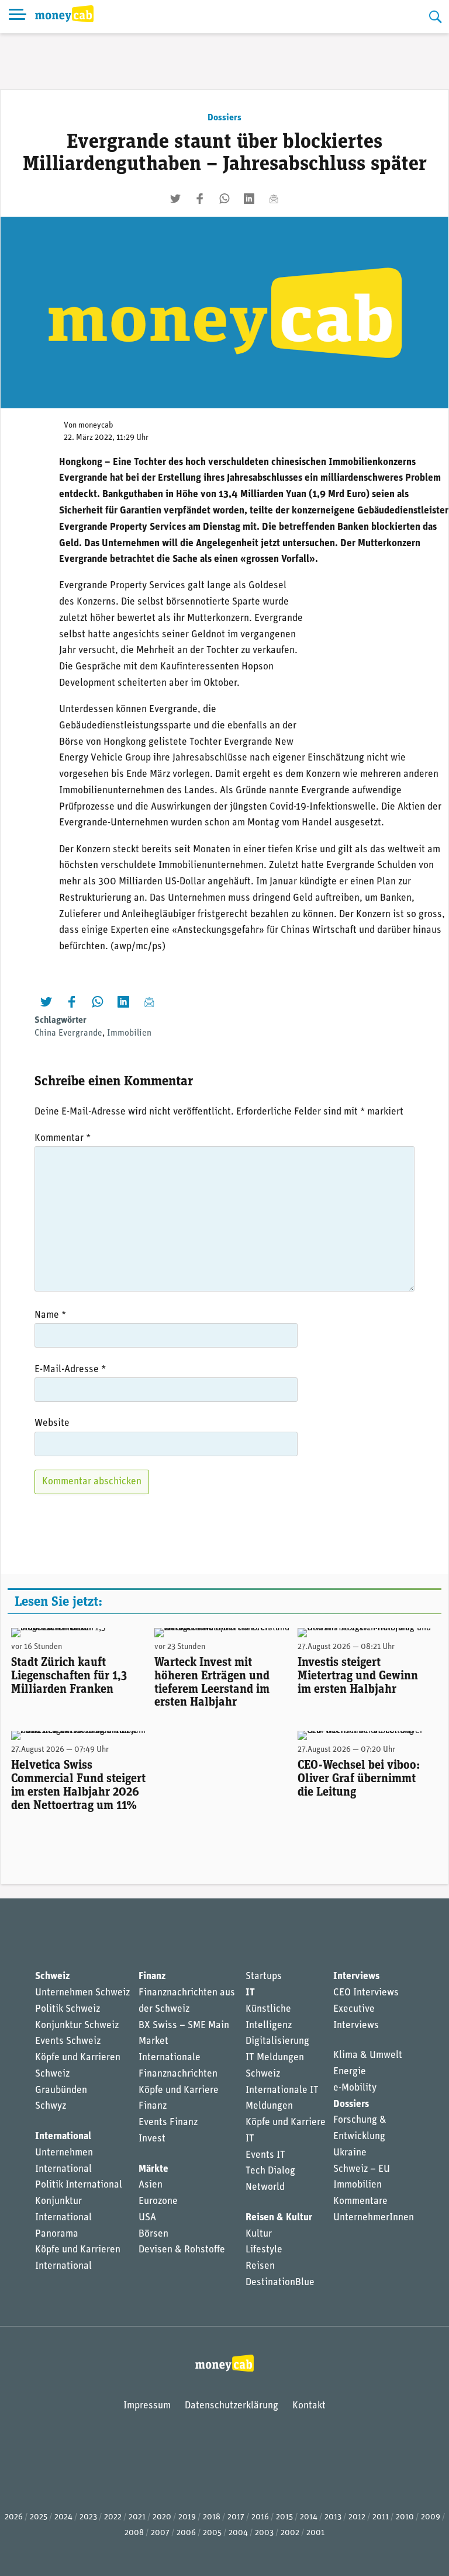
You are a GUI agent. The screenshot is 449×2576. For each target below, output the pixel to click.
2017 (236, 2517)
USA (147, 2218)
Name (50, 1315)
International (63, 2136)
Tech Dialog (270, 2171)
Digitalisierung (277, 2041)
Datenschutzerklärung (232, 2406)
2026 (14, 2517)
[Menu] (18, 17)
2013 (333, 2517)
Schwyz (51, 2106)
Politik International (79, 2185)
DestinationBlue (280, 2282)
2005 (212, 2533)
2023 (88, 2517)
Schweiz (52, 1976)
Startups (264, 1976)
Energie (350, 2072)
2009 (431, 2517)
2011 (381, 2517)
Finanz (152, 1976)
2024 (63, 2517)
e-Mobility (355, 2088)
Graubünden (61, 2090)
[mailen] (274, 199)
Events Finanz (168, 2122)
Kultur (259, 2234)
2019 (187, 2517)
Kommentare (360, 2201)
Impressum (147, 2406)
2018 (212, 2517)
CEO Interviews (366, 1993)
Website (52, 1423)
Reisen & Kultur (279, 2218)
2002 (290, 2533)
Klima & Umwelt (368, 2055)
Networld (265, 2187)
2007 (160, 2533)
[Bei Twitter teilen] (175, 199)
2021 (137, 2517)
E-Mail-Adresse (70, 1369)
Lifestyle (264, 2250)
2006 (186, 2533)
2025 (39, 2517)
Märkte (153, 2169)
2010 (405, 2517)
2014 (309, 2517)
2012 (357, 2517)
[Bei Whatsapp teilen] (224, 199)
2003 (264, 2533)
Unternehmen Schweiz (82, 1993)
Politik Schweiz (68, 2009)
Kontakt (309, 2406)
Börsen (153, 2234)
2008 (134, 2533)
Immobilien (129, 1033)
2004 (238, 2533)
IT (250, 1993)
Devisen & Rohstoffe (182, 2250)
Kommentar (63, 1138)
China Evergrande (68, 1033)
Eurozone (158, 2201)
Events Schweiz (68, 2041)
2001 (315, 2533)
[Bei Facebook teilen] (200, 199)
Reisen (260, 2266)
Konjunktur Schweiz (77, 2025)
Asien (151, 2185)
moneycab (96, 426)
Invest (152, 2139)
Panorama (57, 2234)
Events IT (265, 2155)
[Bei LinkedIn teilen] (249, 199)
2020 (162, 2517)
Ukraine (350, 2153)
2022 (113, 2517)
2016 (260, 2517)
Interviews (356, 1976)
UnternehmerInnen (374, 2218)
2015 (284, 2517)
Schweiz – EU (362, 2169)
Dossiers (224, 118)
